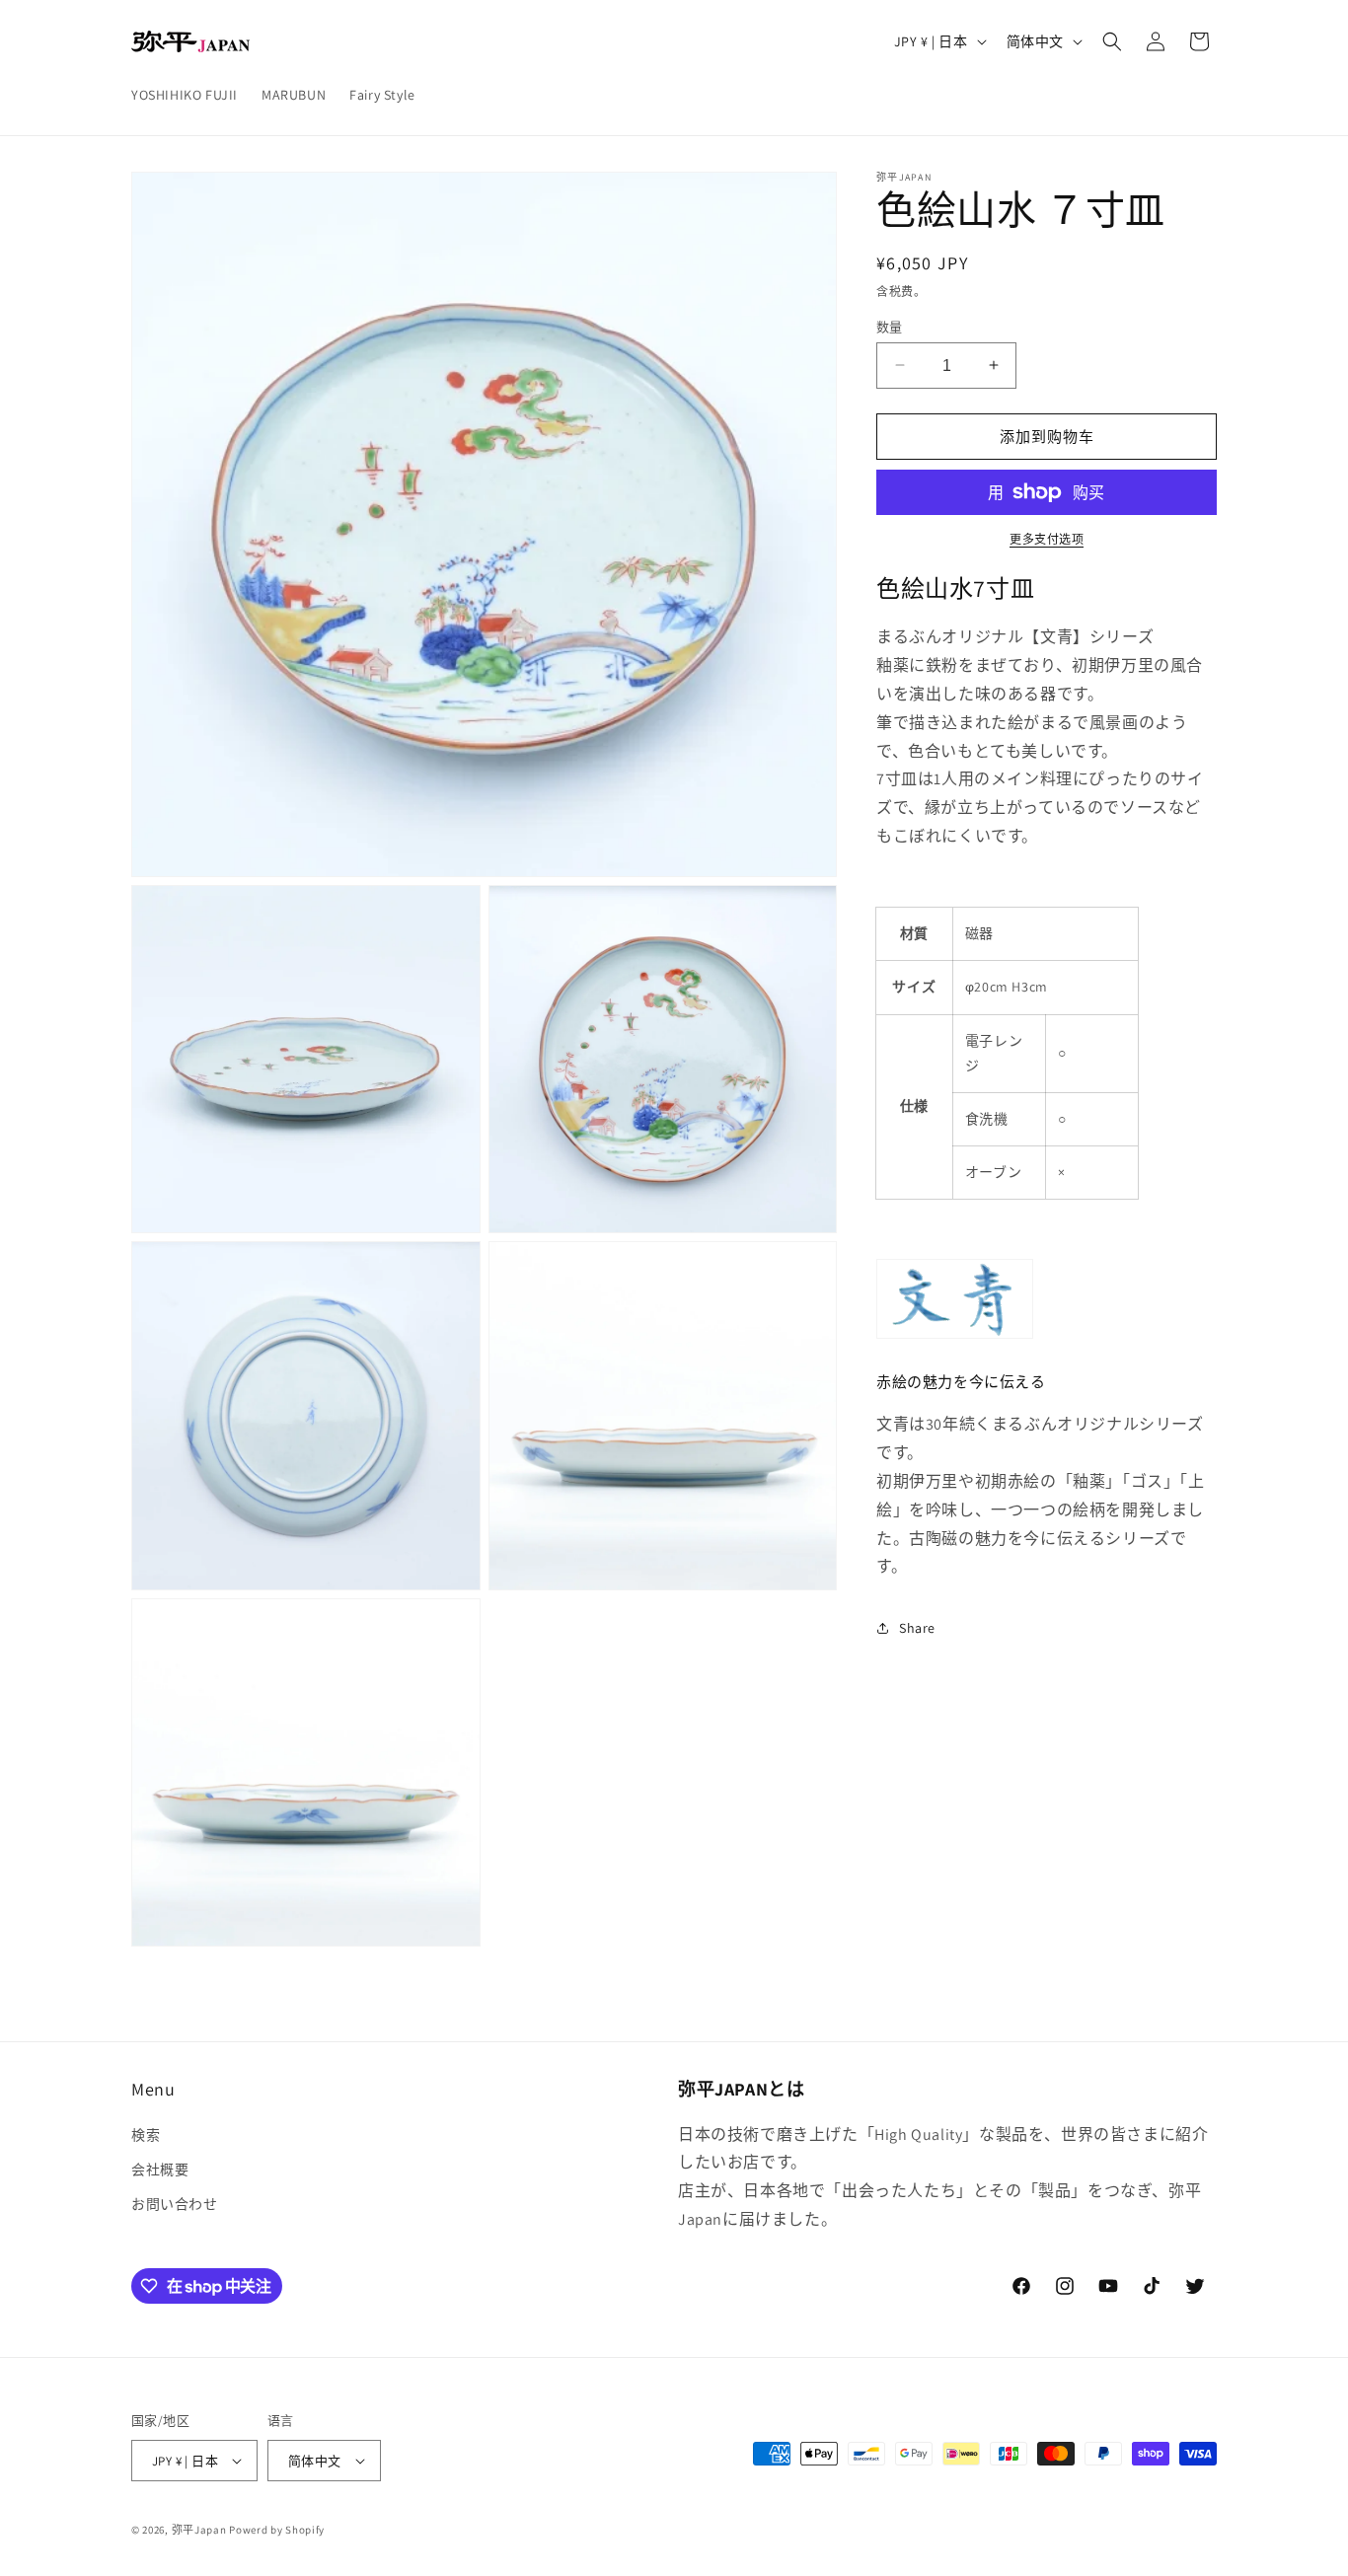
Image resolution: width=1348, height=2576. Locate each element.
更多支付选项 (1047, 539)
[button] (1112, 41)
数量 (890, 326)
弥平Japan (199, 2530)
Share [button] (917, 1627)
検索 (146, 2135)
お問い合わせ (175, 2204)
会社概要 (160, 2170)
